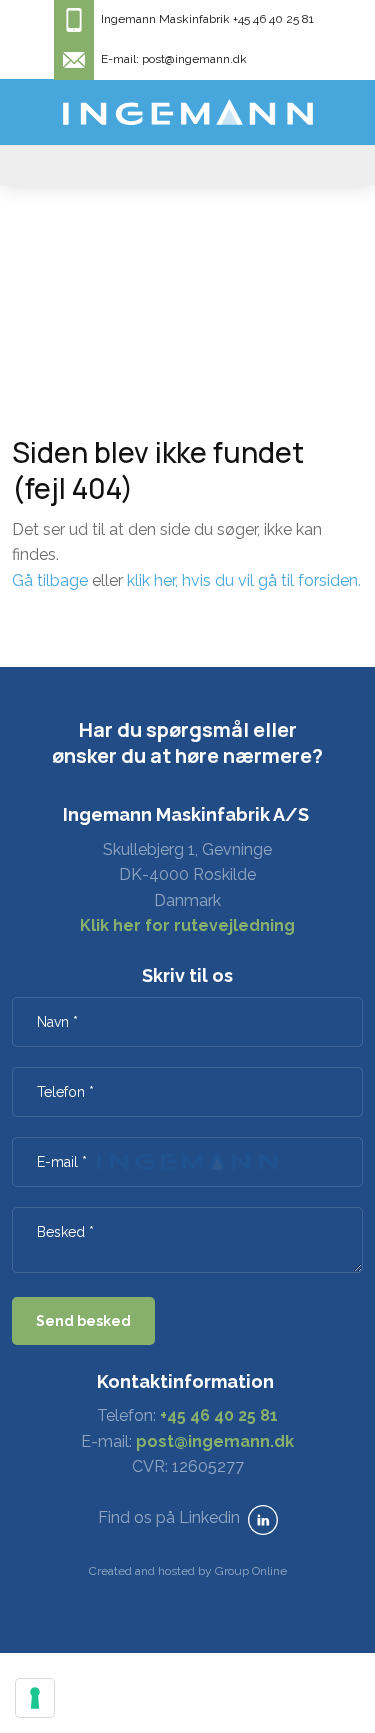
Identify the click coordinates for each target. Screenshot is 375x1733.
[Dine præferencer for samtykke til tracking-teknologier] (35, 1698)
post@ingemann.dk (215, 1441)
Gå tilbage (50, 580)
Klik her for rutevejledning (187, 925)
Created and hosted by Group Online (188, 1571)
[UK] (187, 165)
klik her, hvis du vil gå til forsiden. (244, 580)
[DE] (312, 165)
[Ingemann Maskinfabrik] (188, 112)
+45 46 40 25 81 (219, 1415)
